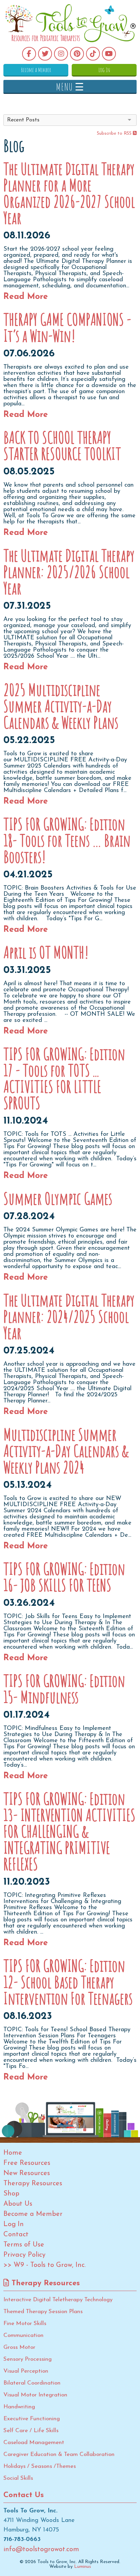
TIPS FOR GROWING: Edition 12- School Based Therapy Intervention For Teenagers (68, 1982)
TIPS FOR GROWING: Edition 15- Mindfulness (64, 1689)
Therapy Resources (33, 2184)
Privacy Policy (24, 2255)
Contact (16, 2235)
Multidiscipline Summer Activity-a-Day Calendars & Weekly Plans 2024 (66, 1451)
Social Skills (18, 2478)
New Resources (27, 2173)
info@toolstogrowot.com (41, 2549)
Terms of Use (24, 2245)
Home (13, 2153)
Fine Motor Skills (25, 2324)
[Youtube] (109, 54)
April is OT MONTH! (46, 952)
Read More (26, 297)
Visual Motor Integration (35, 2395)
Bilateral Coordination (32, 2383)
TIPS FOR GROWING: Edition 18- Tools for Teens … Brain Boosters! (67, 840)
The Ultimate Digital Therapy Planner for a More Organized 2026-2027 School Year (69, 193)
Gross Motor (19, 2347)
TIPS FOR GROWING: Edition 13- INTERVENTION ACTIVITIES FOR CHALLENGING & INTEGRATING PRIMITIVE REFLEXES (69, 1831)
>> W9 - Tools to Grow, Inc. (45, 2265)
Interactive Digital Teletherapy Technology (58, 2300)
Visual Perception (26, 2371)
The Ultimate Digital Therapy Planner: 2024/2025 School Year (69, 1316)
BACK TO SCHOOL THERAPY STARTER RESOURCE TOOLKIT (62, 445)
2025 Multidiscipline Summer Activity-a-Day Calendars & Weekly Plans (61, 706)
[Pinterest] (77, 54)
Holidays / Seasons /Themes (40, 2466)
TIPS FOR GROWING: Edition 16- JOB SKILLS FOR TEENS (64, 1577)
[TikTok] (93, 54)
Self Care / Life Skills (31, 2431)
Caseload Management (34, 2443)
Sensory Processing (28, 2359)
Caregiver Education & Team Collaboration (59, 2454)
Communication (23, 2335)
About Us (18, 2204)
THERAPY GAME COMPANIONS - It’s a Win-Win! (67, 327)
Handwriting (19, 2407)
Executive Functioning (32, 2419)
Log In (104, 70)
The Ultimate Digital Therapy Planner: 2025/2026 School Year (69, 572)
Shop (11, 2194)
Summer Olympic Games (58, 1198)
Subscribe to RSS (115, 133)
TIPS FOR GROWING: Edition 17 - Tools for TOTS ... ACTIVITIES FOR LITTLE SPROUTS (64, 1078)
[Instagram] (61, 54)
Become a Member (36, 70)
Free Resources (27, 2163)
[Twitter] (45, 54)
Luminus (83, 2567)
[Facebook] (29, 54)
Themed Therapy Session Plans (43, 2312)
